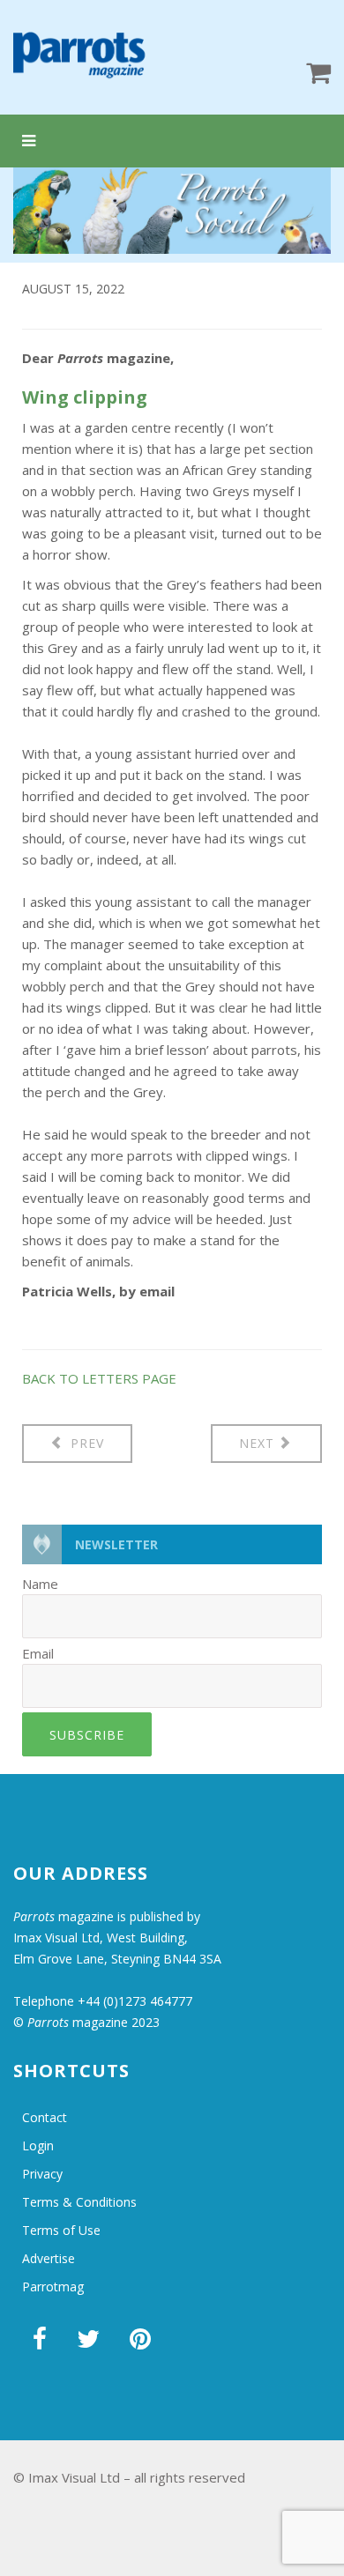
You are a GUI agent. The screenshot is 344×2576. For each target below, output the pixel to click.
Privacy (42, 2174)
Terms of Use (61, 2230)
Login (38, 2145)
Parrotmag (53, 2286)
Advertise (49, 2258)
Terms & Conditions (79, 2202)
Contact (45, 2117)
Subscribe (87, 1735)
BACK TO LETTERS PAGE (99, 1378)
